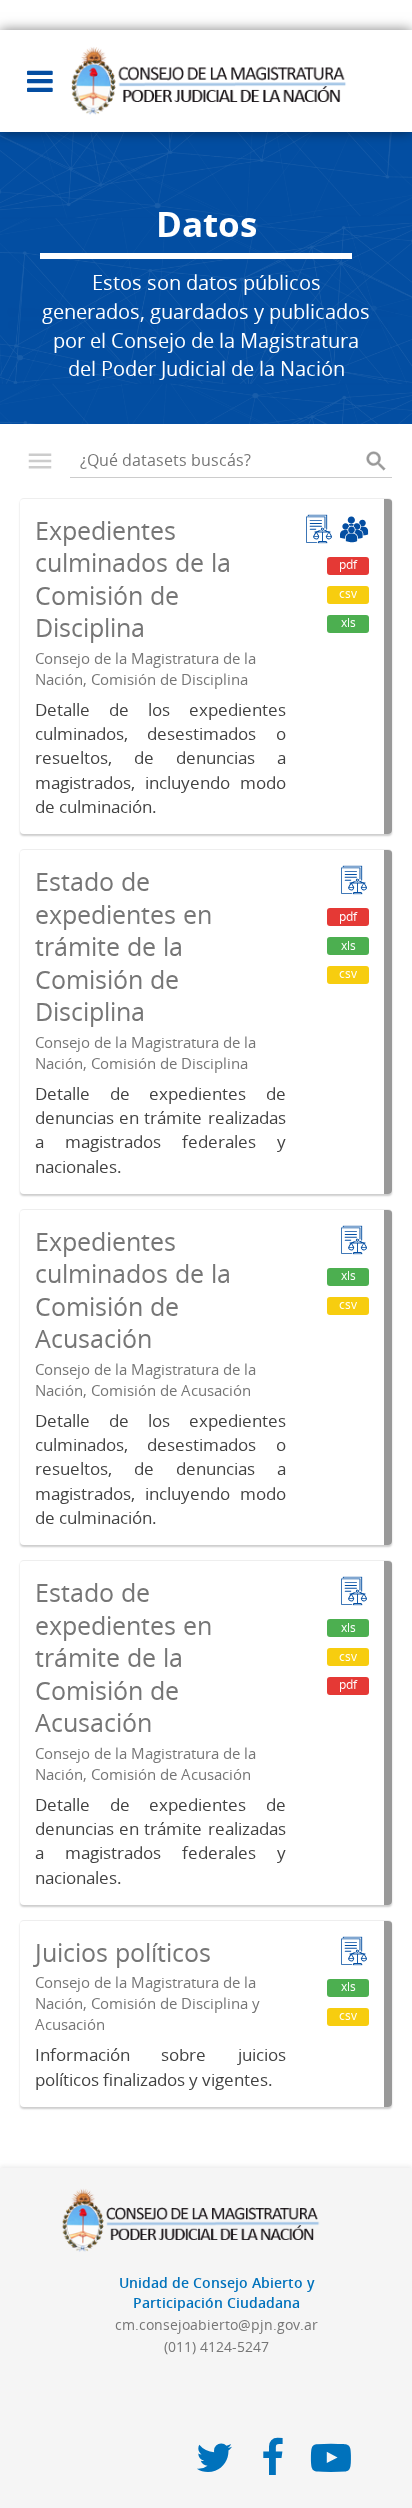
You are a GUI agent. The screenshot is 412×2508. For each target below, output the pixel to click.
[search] (376, 461)
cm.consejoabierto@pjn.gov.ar (216, 2324)
